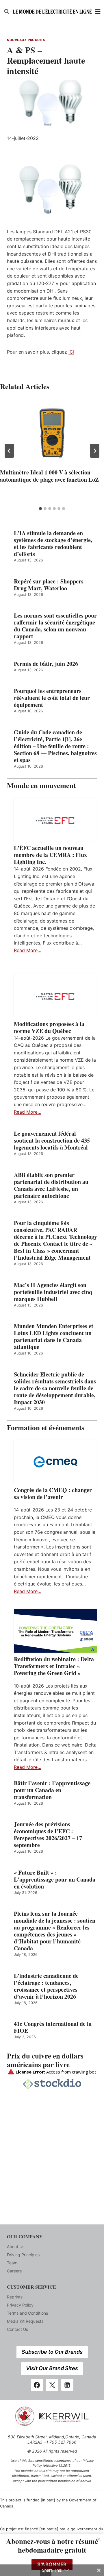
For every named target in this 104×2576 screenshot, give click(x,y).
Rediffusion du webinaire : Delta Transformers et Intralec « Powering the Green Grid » (54, 1666)
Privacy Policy (20, 2305)
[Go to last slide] (9, 451)
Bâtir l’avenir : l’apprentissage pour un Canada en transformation (52, 1790)
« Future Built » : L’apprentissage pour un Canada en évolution (55, 1880)
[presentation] (52, 433)
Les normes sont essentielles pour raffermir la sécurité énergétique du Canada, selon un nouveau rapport (55, 626)
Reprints (15, 2297)
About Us (16, 2247)
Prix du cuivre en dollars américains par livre (45, 2060)
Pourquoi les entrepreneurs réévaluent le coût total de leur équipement (52, 698)
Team (12, 2263)
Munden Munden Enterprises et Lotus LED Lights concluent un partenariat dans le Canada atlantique (54, 1337)
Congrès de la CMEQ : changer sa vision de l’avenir (53, 1494)
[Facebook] (37, 2385)
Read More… (28, 950)
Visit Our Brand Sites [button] (52, 2368)
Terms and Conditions (27, 2313)
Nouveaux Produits (26, 40)
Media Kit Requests (25, 2321)
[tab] (40, 509)
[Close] (99, 2539)
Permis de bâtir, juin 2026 (46, 664)
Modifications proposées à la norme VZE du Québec (49, 1028)
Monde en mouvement (41, 785)
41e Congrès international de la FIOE (53, 2027)
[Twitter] (52, 2385)
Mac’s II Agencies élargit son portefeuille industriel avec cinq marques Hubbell (53, 1292)
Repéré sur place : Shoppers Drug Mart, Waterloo (49, 585)
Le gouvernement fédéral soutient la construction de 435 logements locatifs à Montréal (52, 1141)
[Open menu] (98, 11)
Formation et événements (46, 1427)
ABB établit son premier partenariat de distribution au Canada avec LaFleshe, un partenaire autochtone (51, 1185)
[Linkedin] (67, 2385)
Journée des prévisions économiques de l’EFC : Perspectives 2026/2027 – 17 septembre (48, 1835)
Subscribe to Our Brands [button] (52, 2352)
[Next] (95, 451)
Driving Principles (23, 2255)
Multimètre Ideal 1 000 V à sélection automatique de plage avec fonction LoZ (49, 476)
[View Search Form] (7, 12)
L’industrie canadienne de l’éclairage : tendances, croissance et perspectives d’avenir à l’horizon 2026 (46, 1986)
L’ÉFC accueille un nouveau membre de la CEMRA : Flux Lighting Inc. (50, 855)
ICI (71, 352)
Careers (14, 2271)
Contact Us (17, 2329)
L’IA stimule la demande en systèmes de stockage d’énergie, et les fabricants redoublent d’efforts (53, 544)
